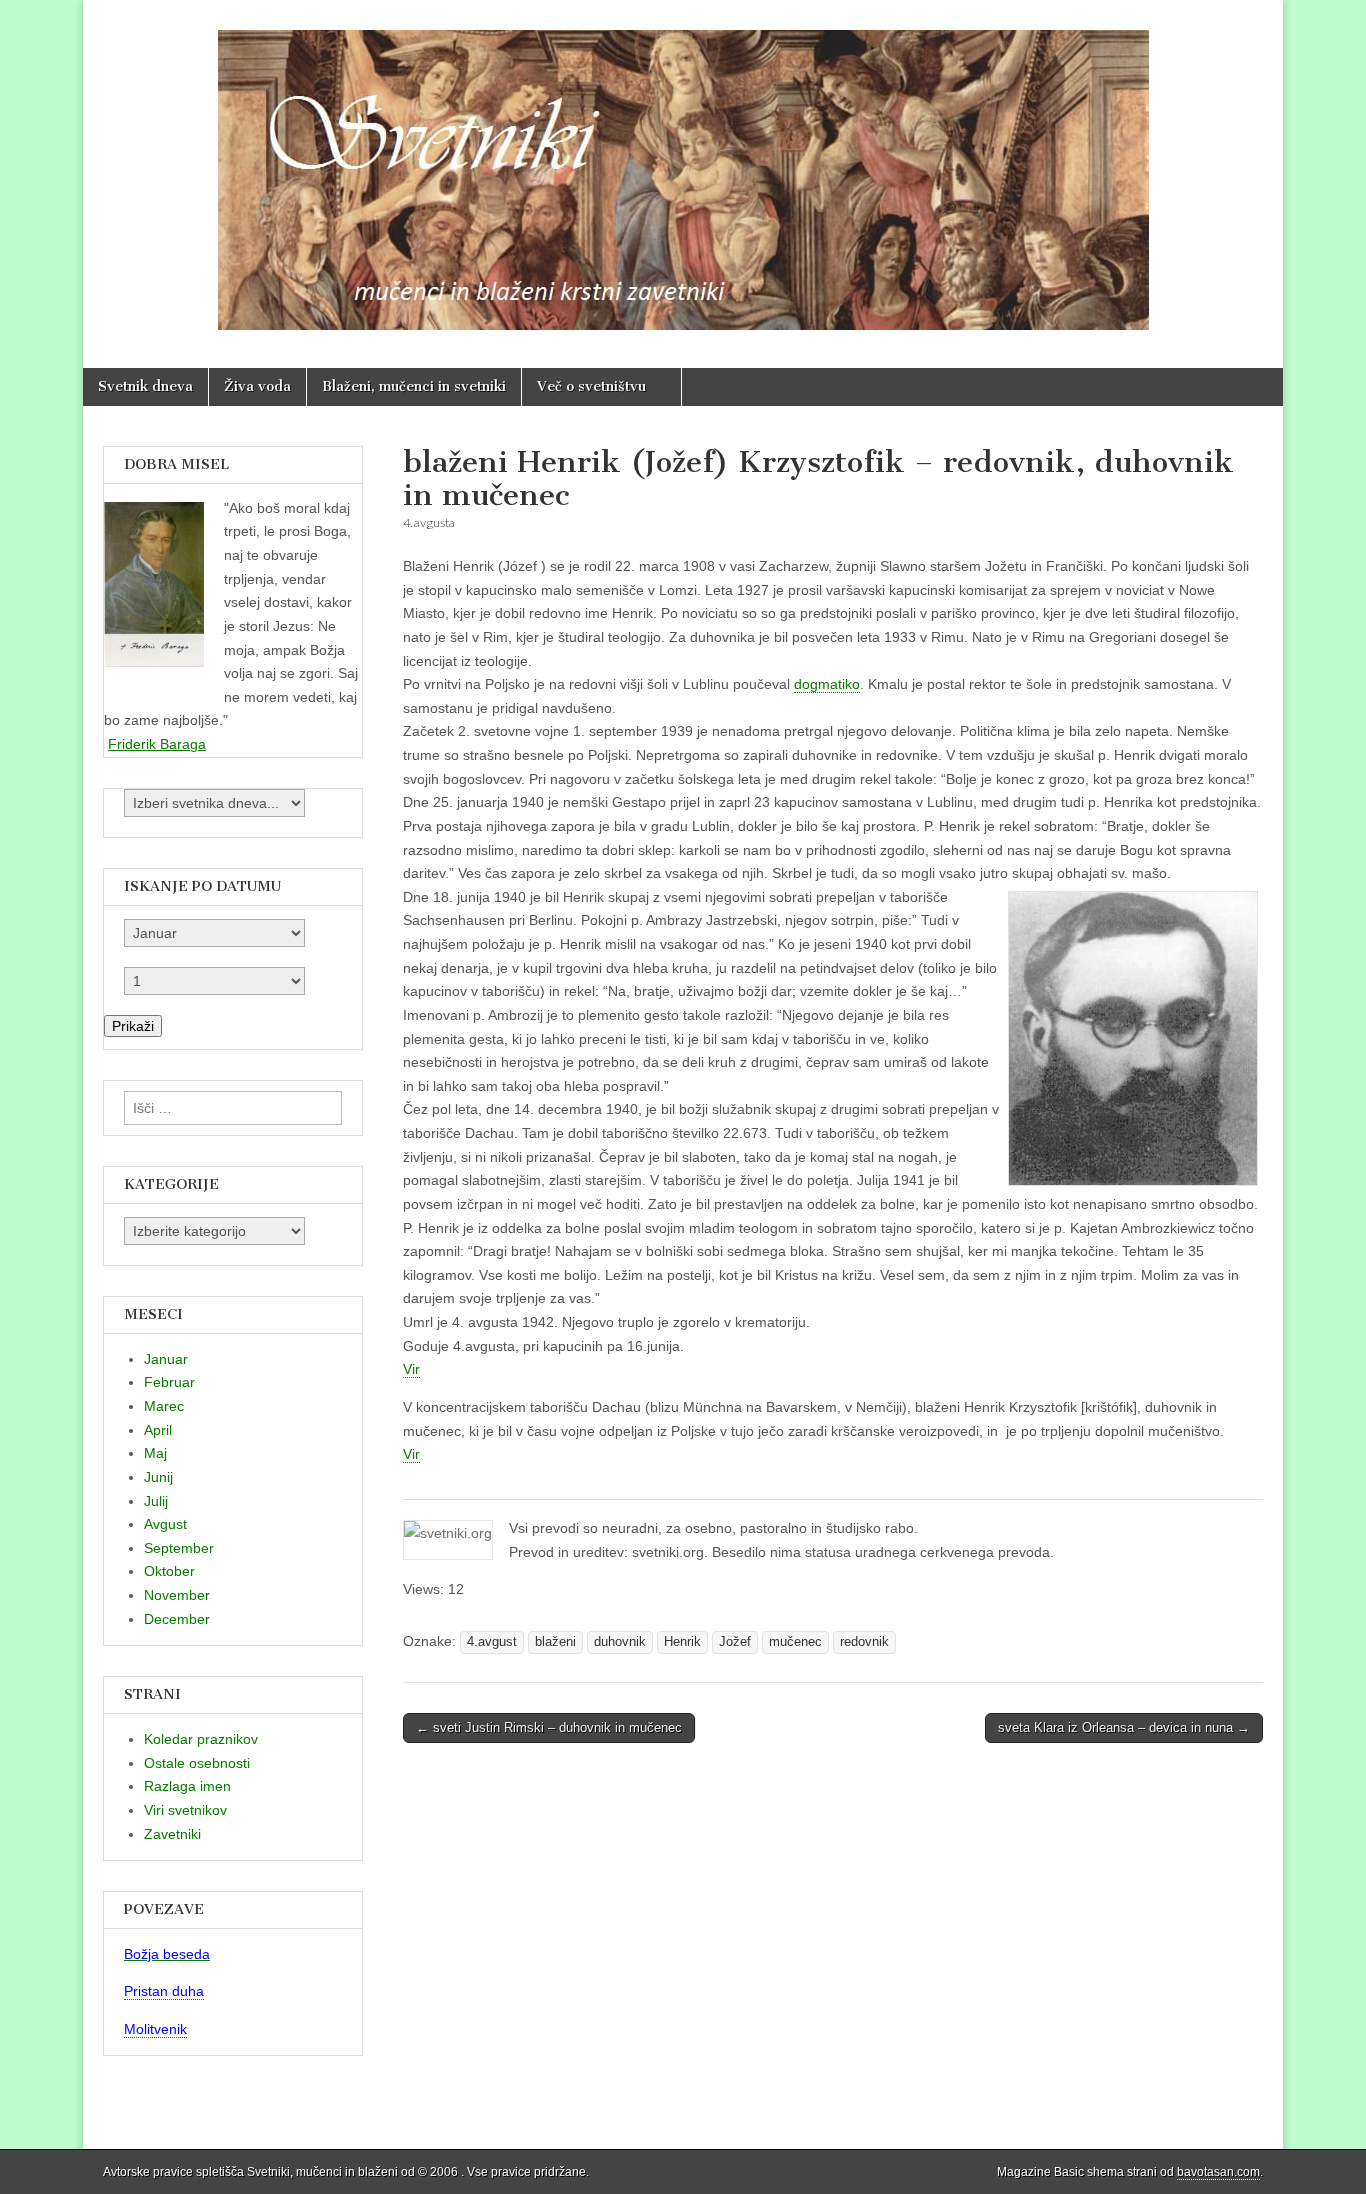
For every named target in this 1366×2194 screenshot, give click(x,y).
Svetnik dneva (145, 386)
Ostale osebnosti (197, 1763)
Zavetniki (172, 1834)
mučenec (795, 1642)
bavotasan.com (1218, 2172)
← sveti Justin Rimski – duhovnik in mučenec (549, 1727)
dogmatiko (827, 684)
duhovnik (620, 1642)
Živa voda (257, 386)
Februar (169, 1382)
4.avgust (492, 1642)
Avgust (165, 1524)
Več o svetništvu (591, 386)
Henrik (682, 1642)
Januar (166, 1359)
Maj (155, 1453)
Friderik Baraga (157, 744)
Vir (411, 1369)
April (158, 1430)
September (179, 1548)
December (177, 1619)
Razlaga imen (187, 1786)
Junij (158, 1477)
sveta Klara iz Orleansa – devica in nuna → (1124, 1727)
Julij (156, 1501)
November (177, 1595)
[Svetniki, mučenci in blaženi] (683, 169)
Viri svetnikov (185, 1810)
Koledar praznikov (201, 1739)
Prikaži (133, 1026)
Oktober (169, 1571)
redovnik (864, 1642)
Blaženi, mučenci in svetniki (414, 386)
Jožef (735, 1642)
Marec (164, 1406)
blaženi (555, 1642)
